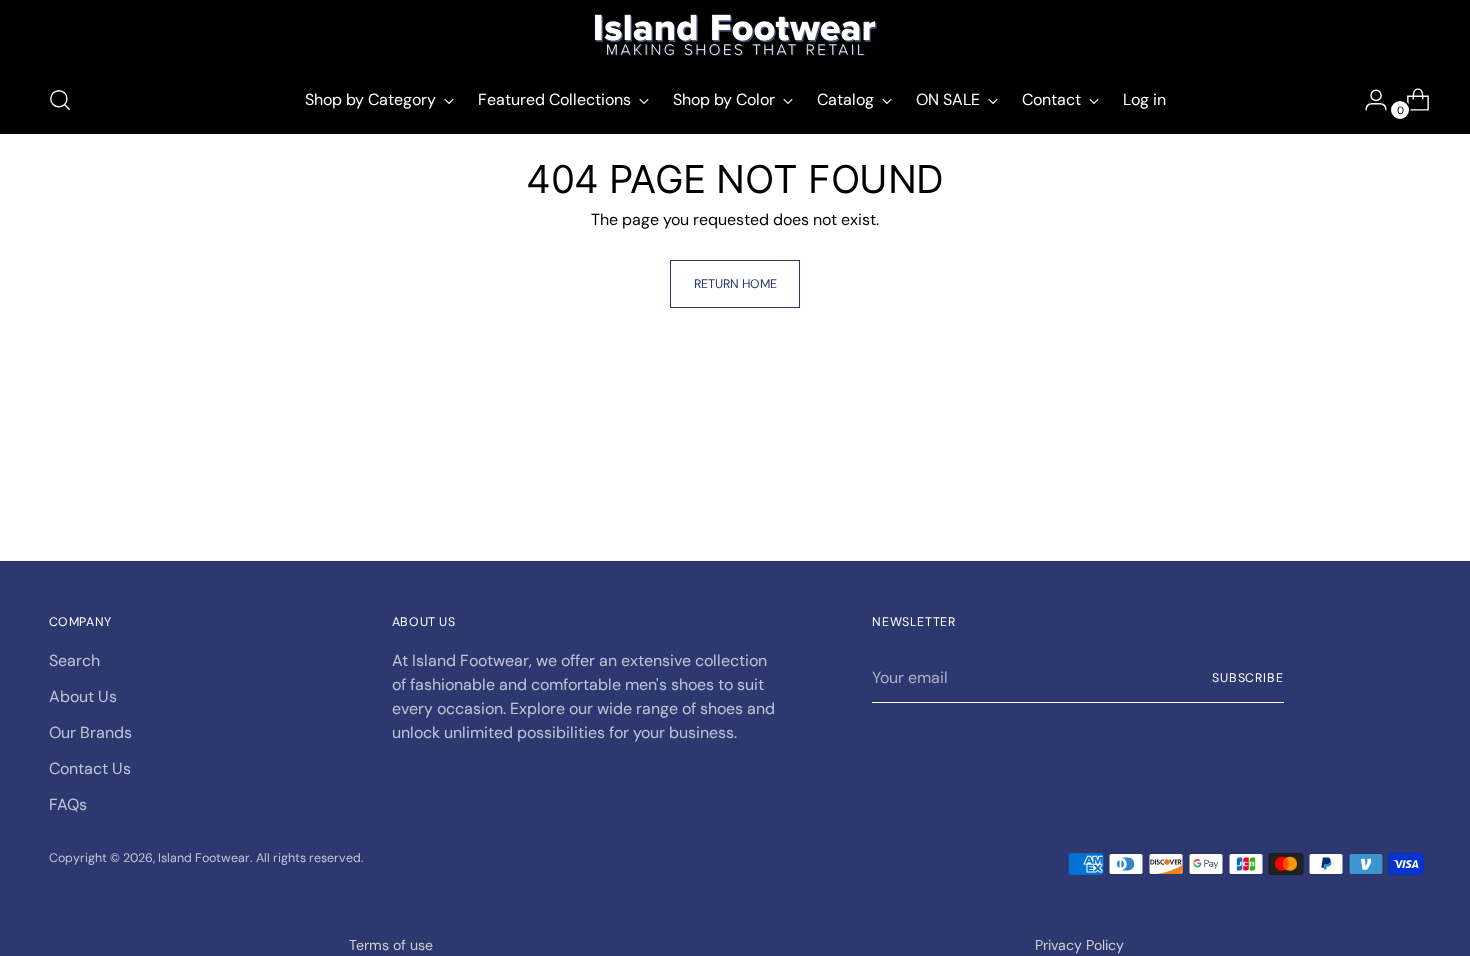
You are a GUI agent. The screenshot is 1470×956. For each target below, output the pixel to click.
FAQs (68, 804)
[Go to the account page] (1368, 100)
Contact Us (90, 768)
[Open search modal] (60, 100)
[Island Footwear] (735, 35)
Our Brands (90, 732)
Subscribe (1248, 678)
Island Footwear (204, 858)
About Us (83, 696)
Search (74, 660)
